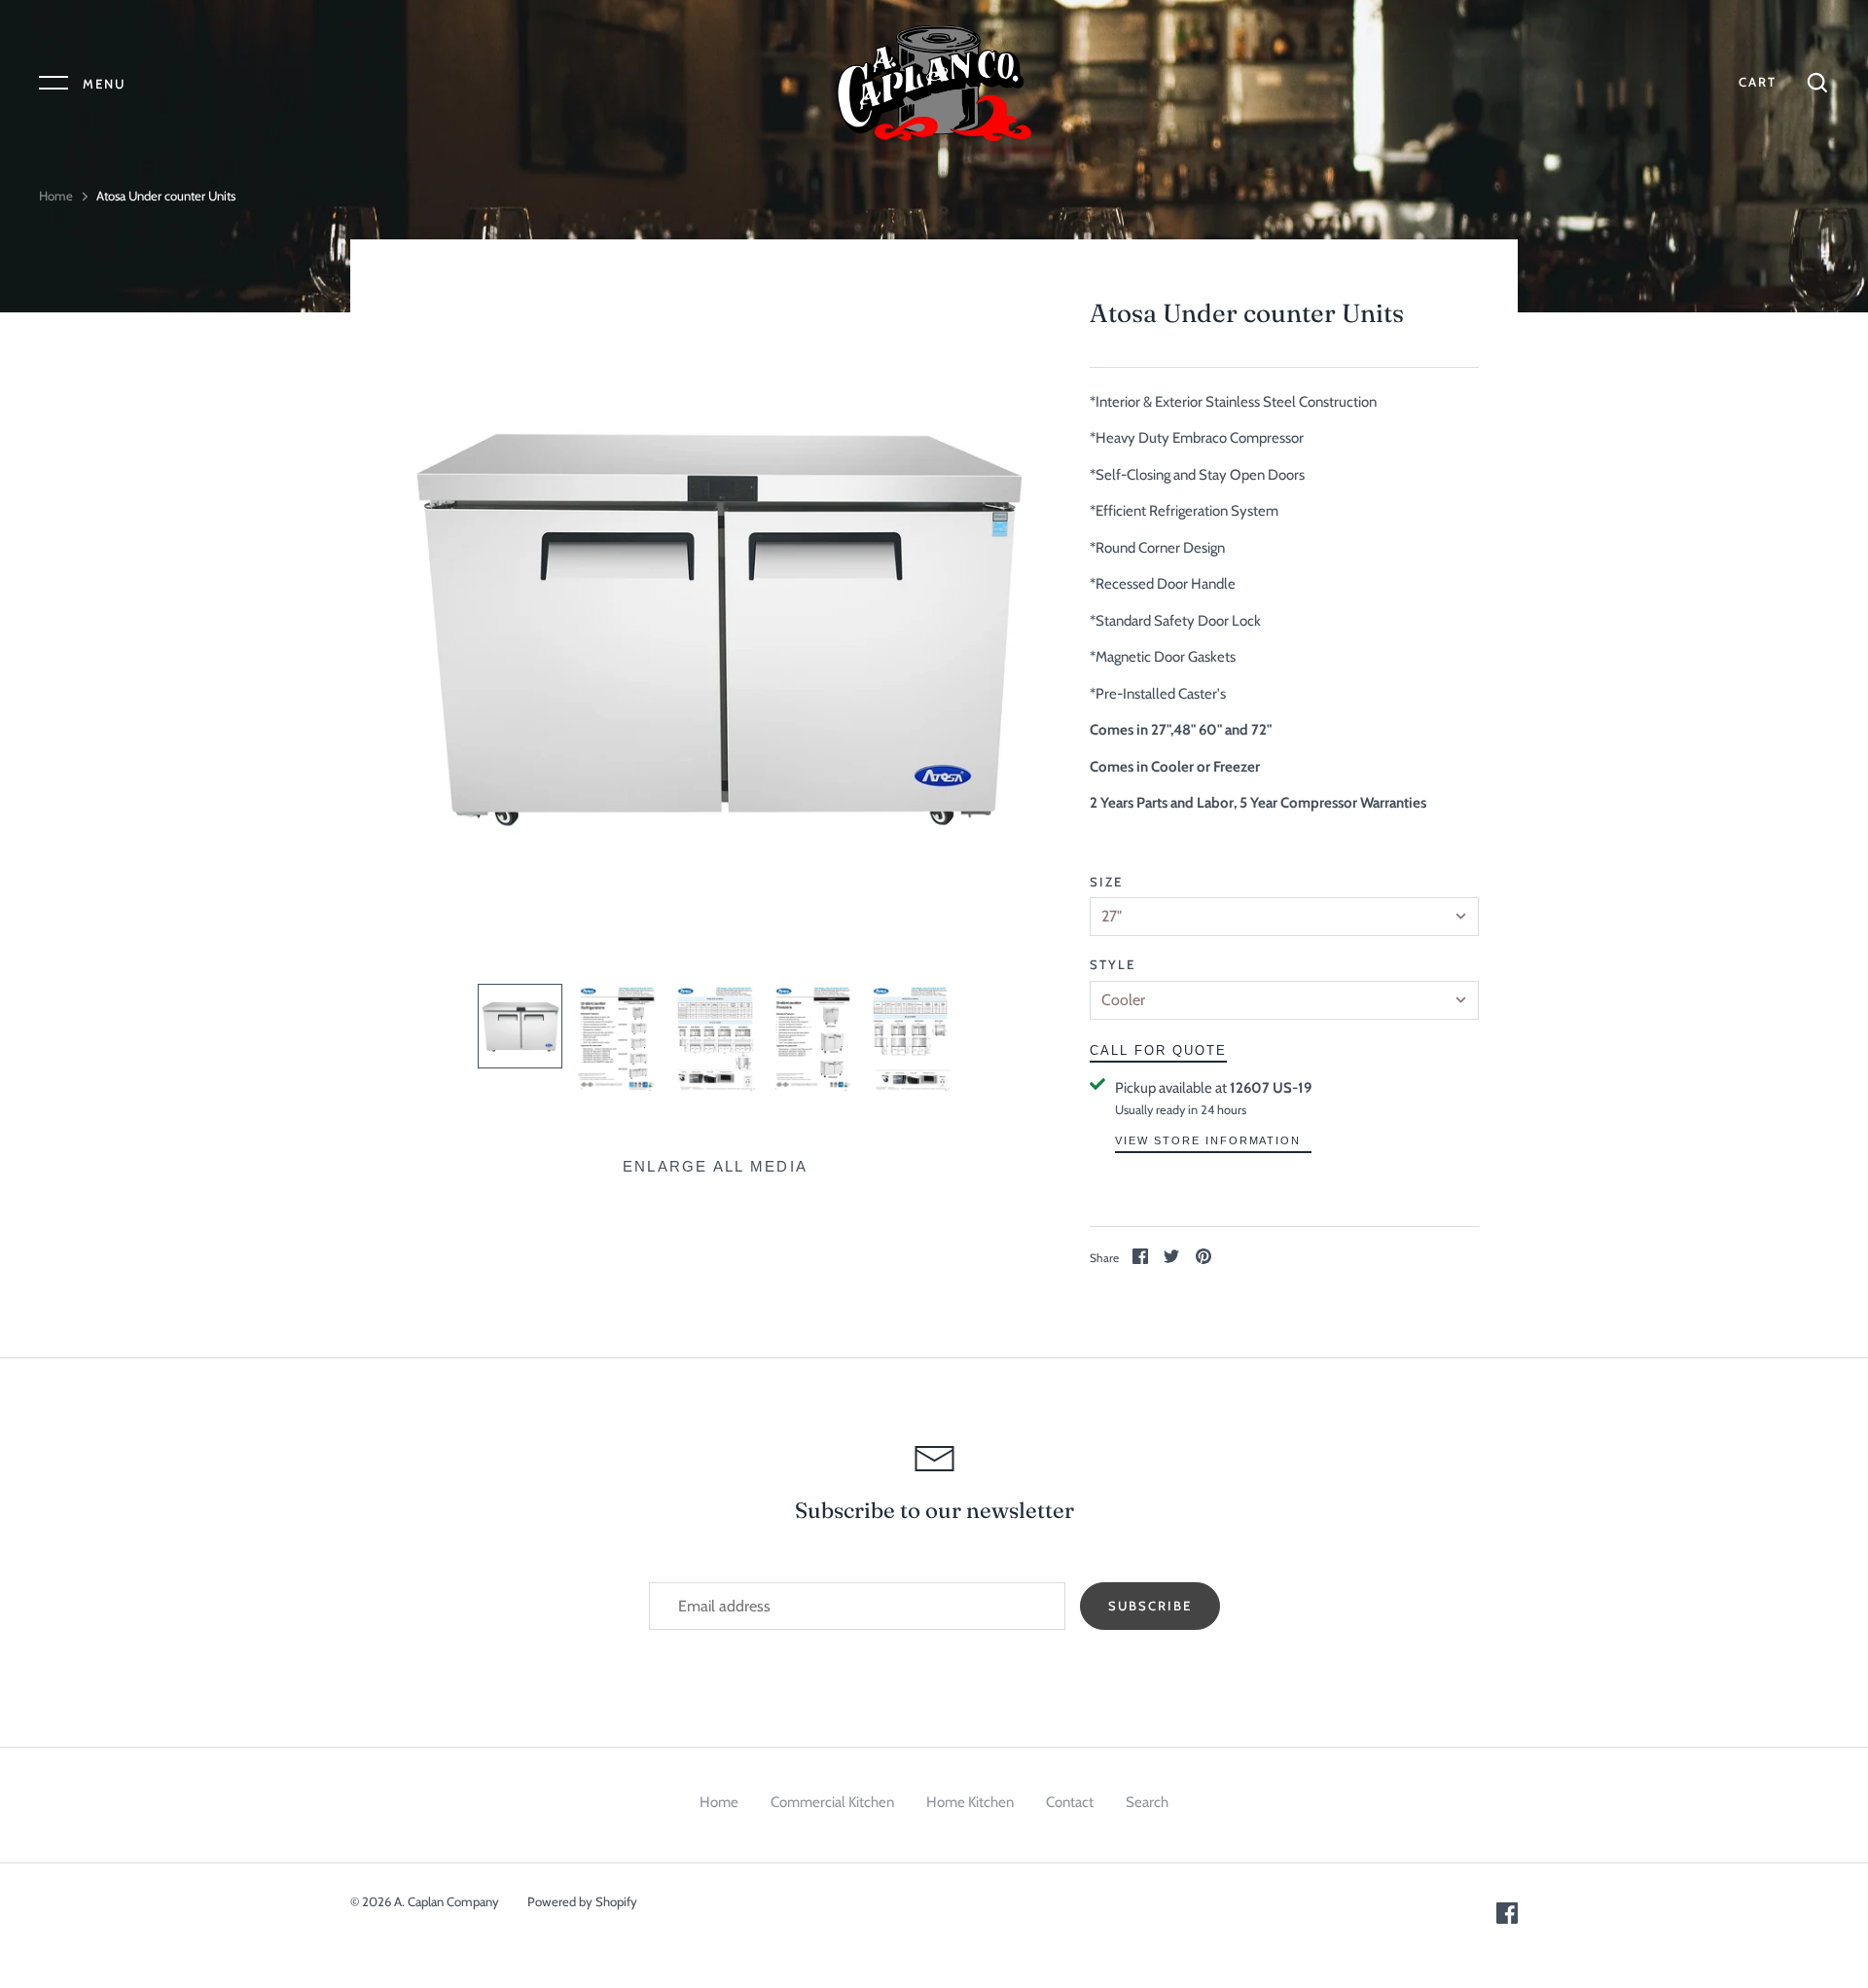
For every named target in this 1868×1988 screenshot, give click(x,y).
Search (1147, 1802)
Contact (1070, 1802)
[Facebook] (1507, 1919)
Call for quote (1158, 1050)
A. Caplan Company (447, 1901)
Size (1106, 882)
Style (1113, 964)
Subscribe (1150, 1606)
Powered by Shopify (582, 1901)
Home (56, 196)
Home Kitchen (970, 1802)
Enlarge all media (715, 1166)
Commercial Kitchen (832, 1802)
